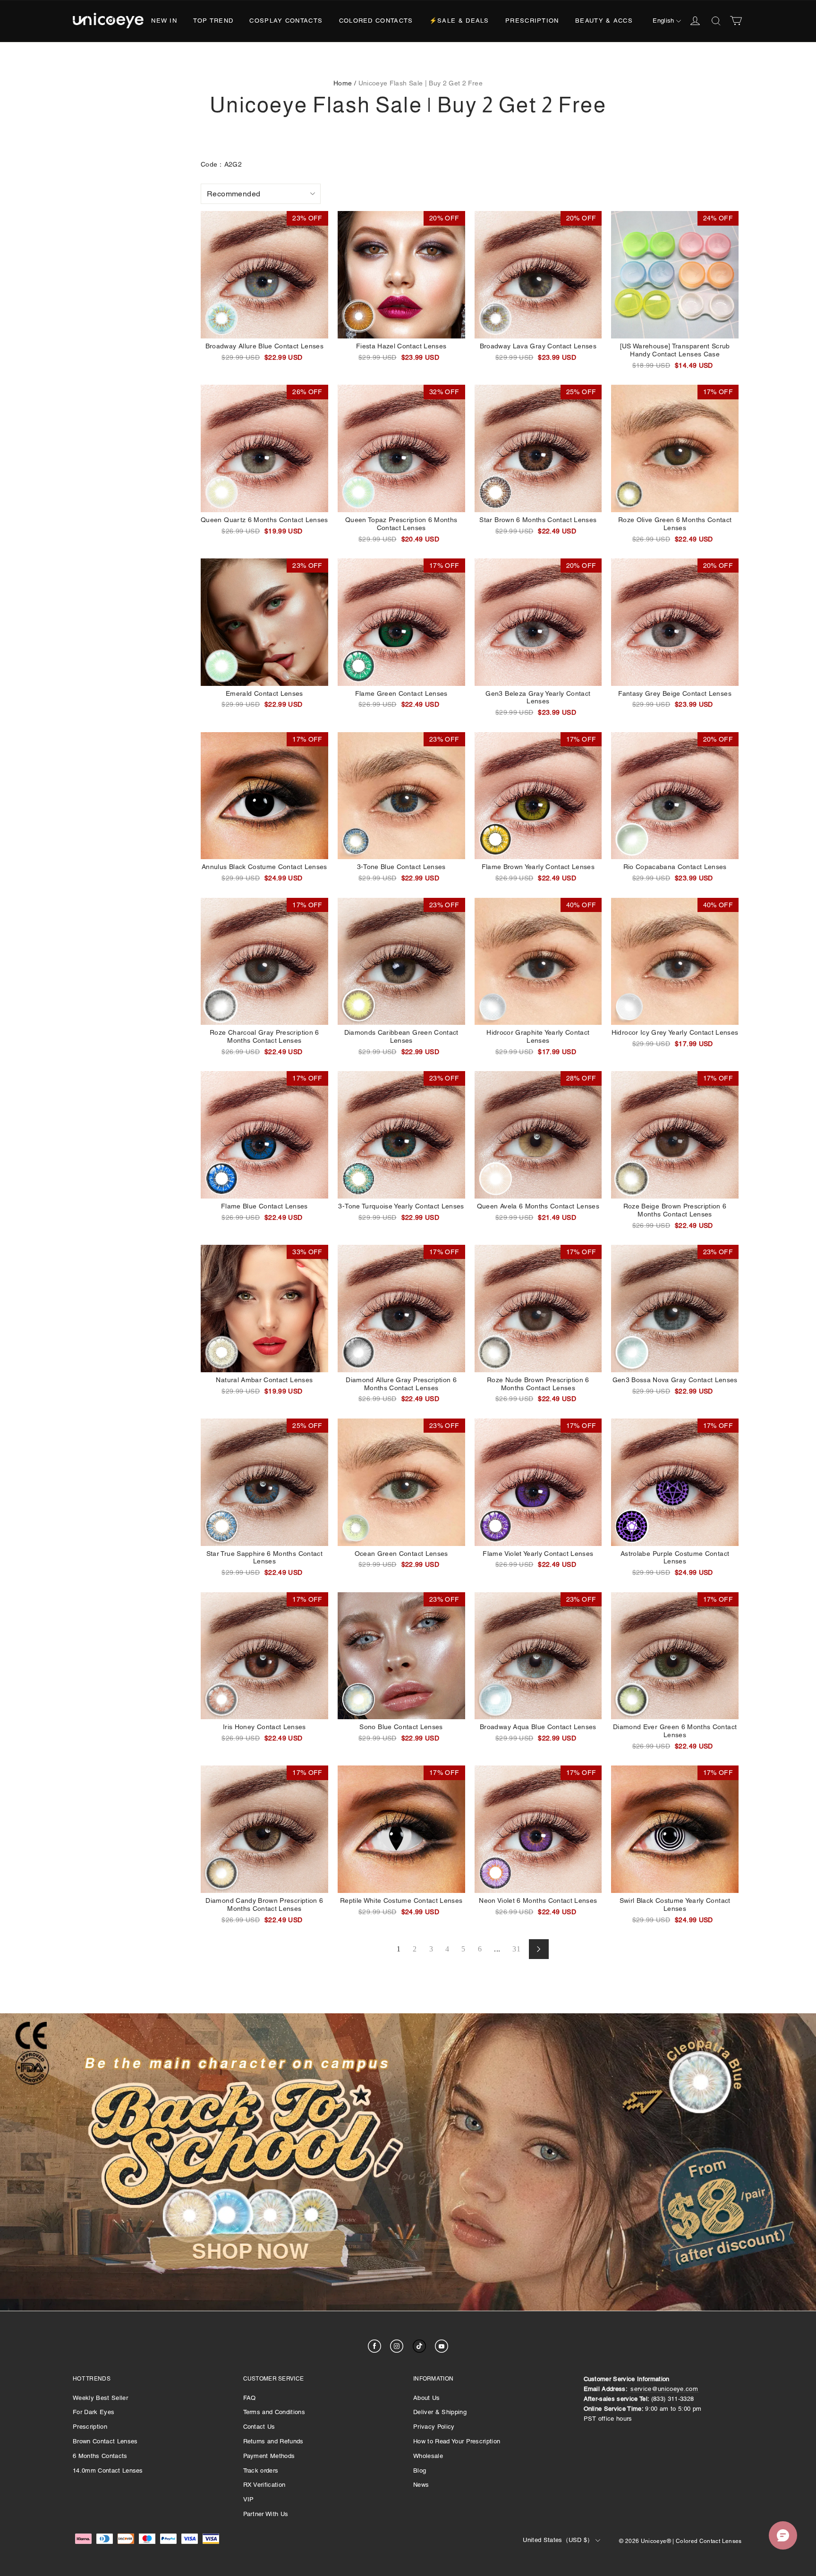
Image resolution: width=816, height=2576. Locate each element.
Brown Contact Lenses (105, 2441)
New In (164, 21)
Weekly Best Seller (100, 2398)
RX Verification (264, 2485)
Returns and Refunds (273, 2441)
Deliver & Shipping (440, 2412)
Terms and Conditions (274, 2412)
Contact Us (259, 2427)
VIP (249, 2499)
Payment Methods (269, 2456)
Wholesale (428, 2456)
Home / (345, 83)
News (421, 2485)
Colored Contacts (376, 21)
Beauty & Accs (604, 21)
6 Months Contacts (100, 2456)
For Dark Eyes (93, 2412)
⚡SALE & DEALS (459, 21)
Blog (420, 2470)
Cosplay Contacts (286, 21)
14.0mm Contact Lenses (108, 2470)
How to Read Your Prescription (457, 2441)
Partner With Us (266, 2514)
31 (516, 1949)
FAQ (250, 2398)
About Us (427, 2398)
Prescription (532, 21)
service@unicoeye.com (664, 2389)
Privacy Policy (434, 2427)
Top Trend (213, 21)
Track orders (261, 2470)
